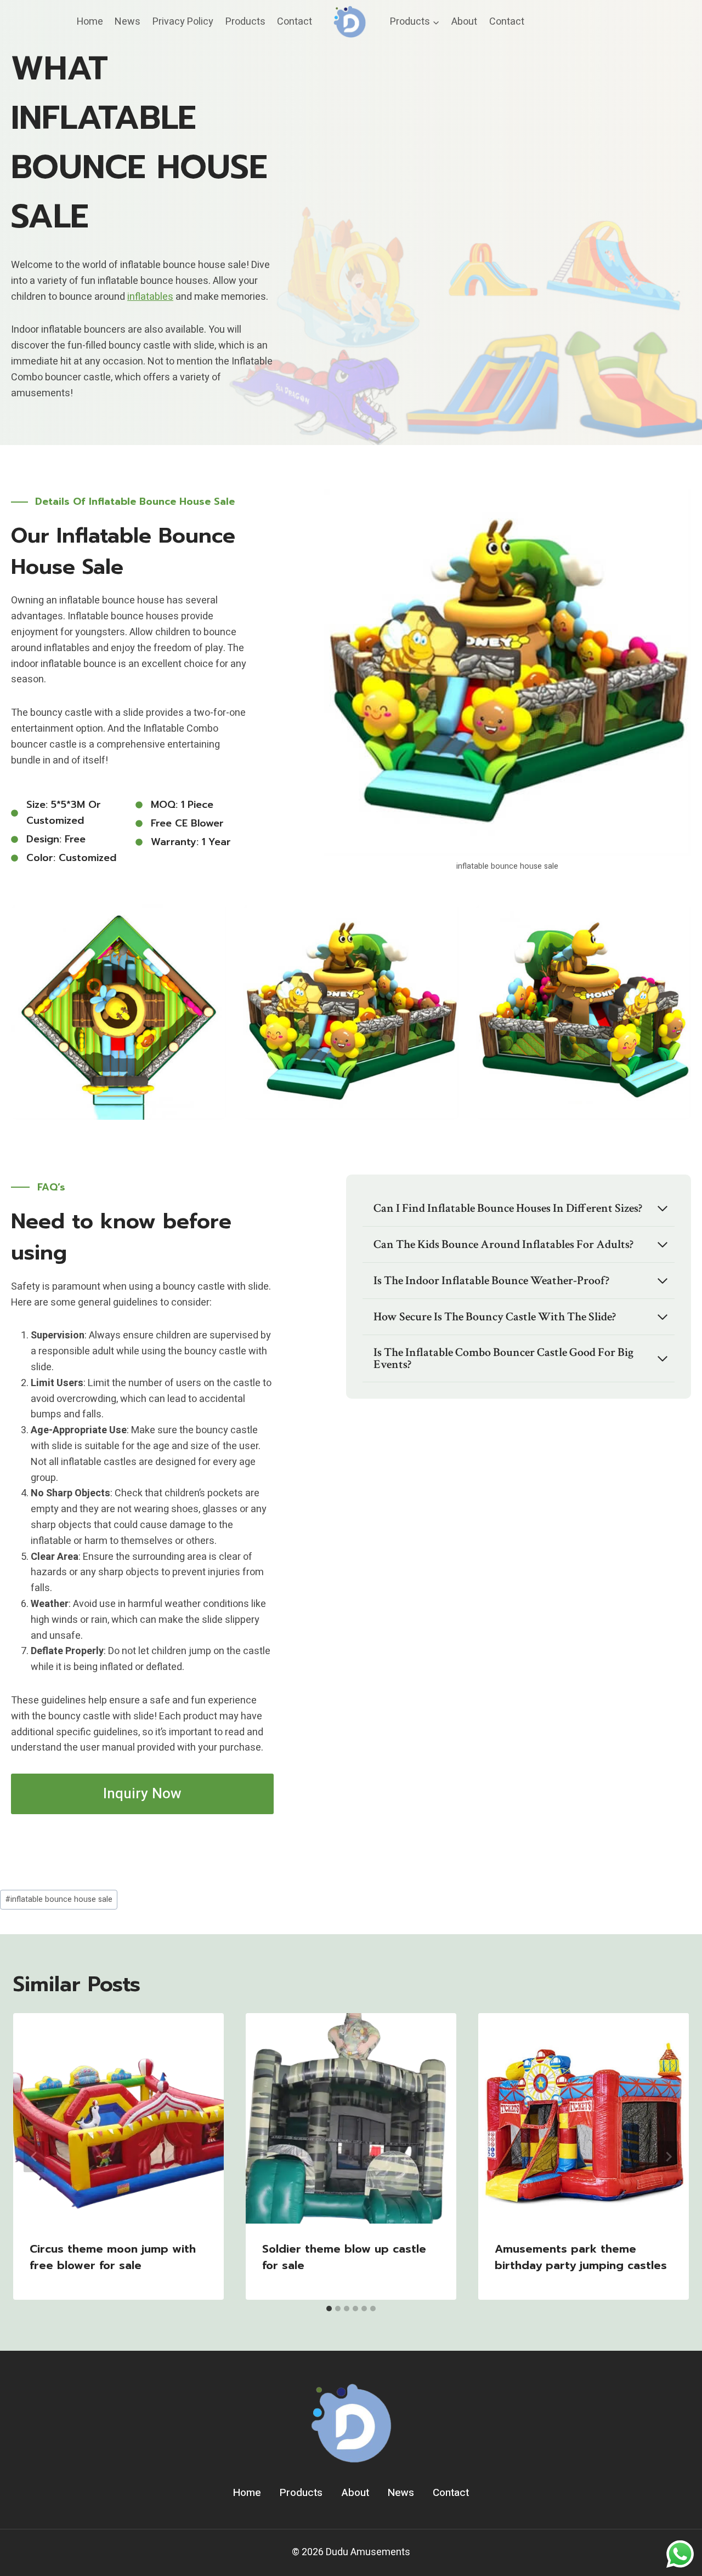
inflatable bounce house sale (59, 1899)
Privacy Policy (183, 22)
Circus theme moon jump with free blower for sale (113, 2257)
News (128, 22)
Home (90, 22)
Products (245, 22)
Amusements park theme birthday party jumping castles (581, 2257)
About (464, 22)
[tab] (329, 2309)
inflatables (150, 297)
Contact (295, 22)
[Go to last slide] (34, 2156)
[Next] (668, 2156)
